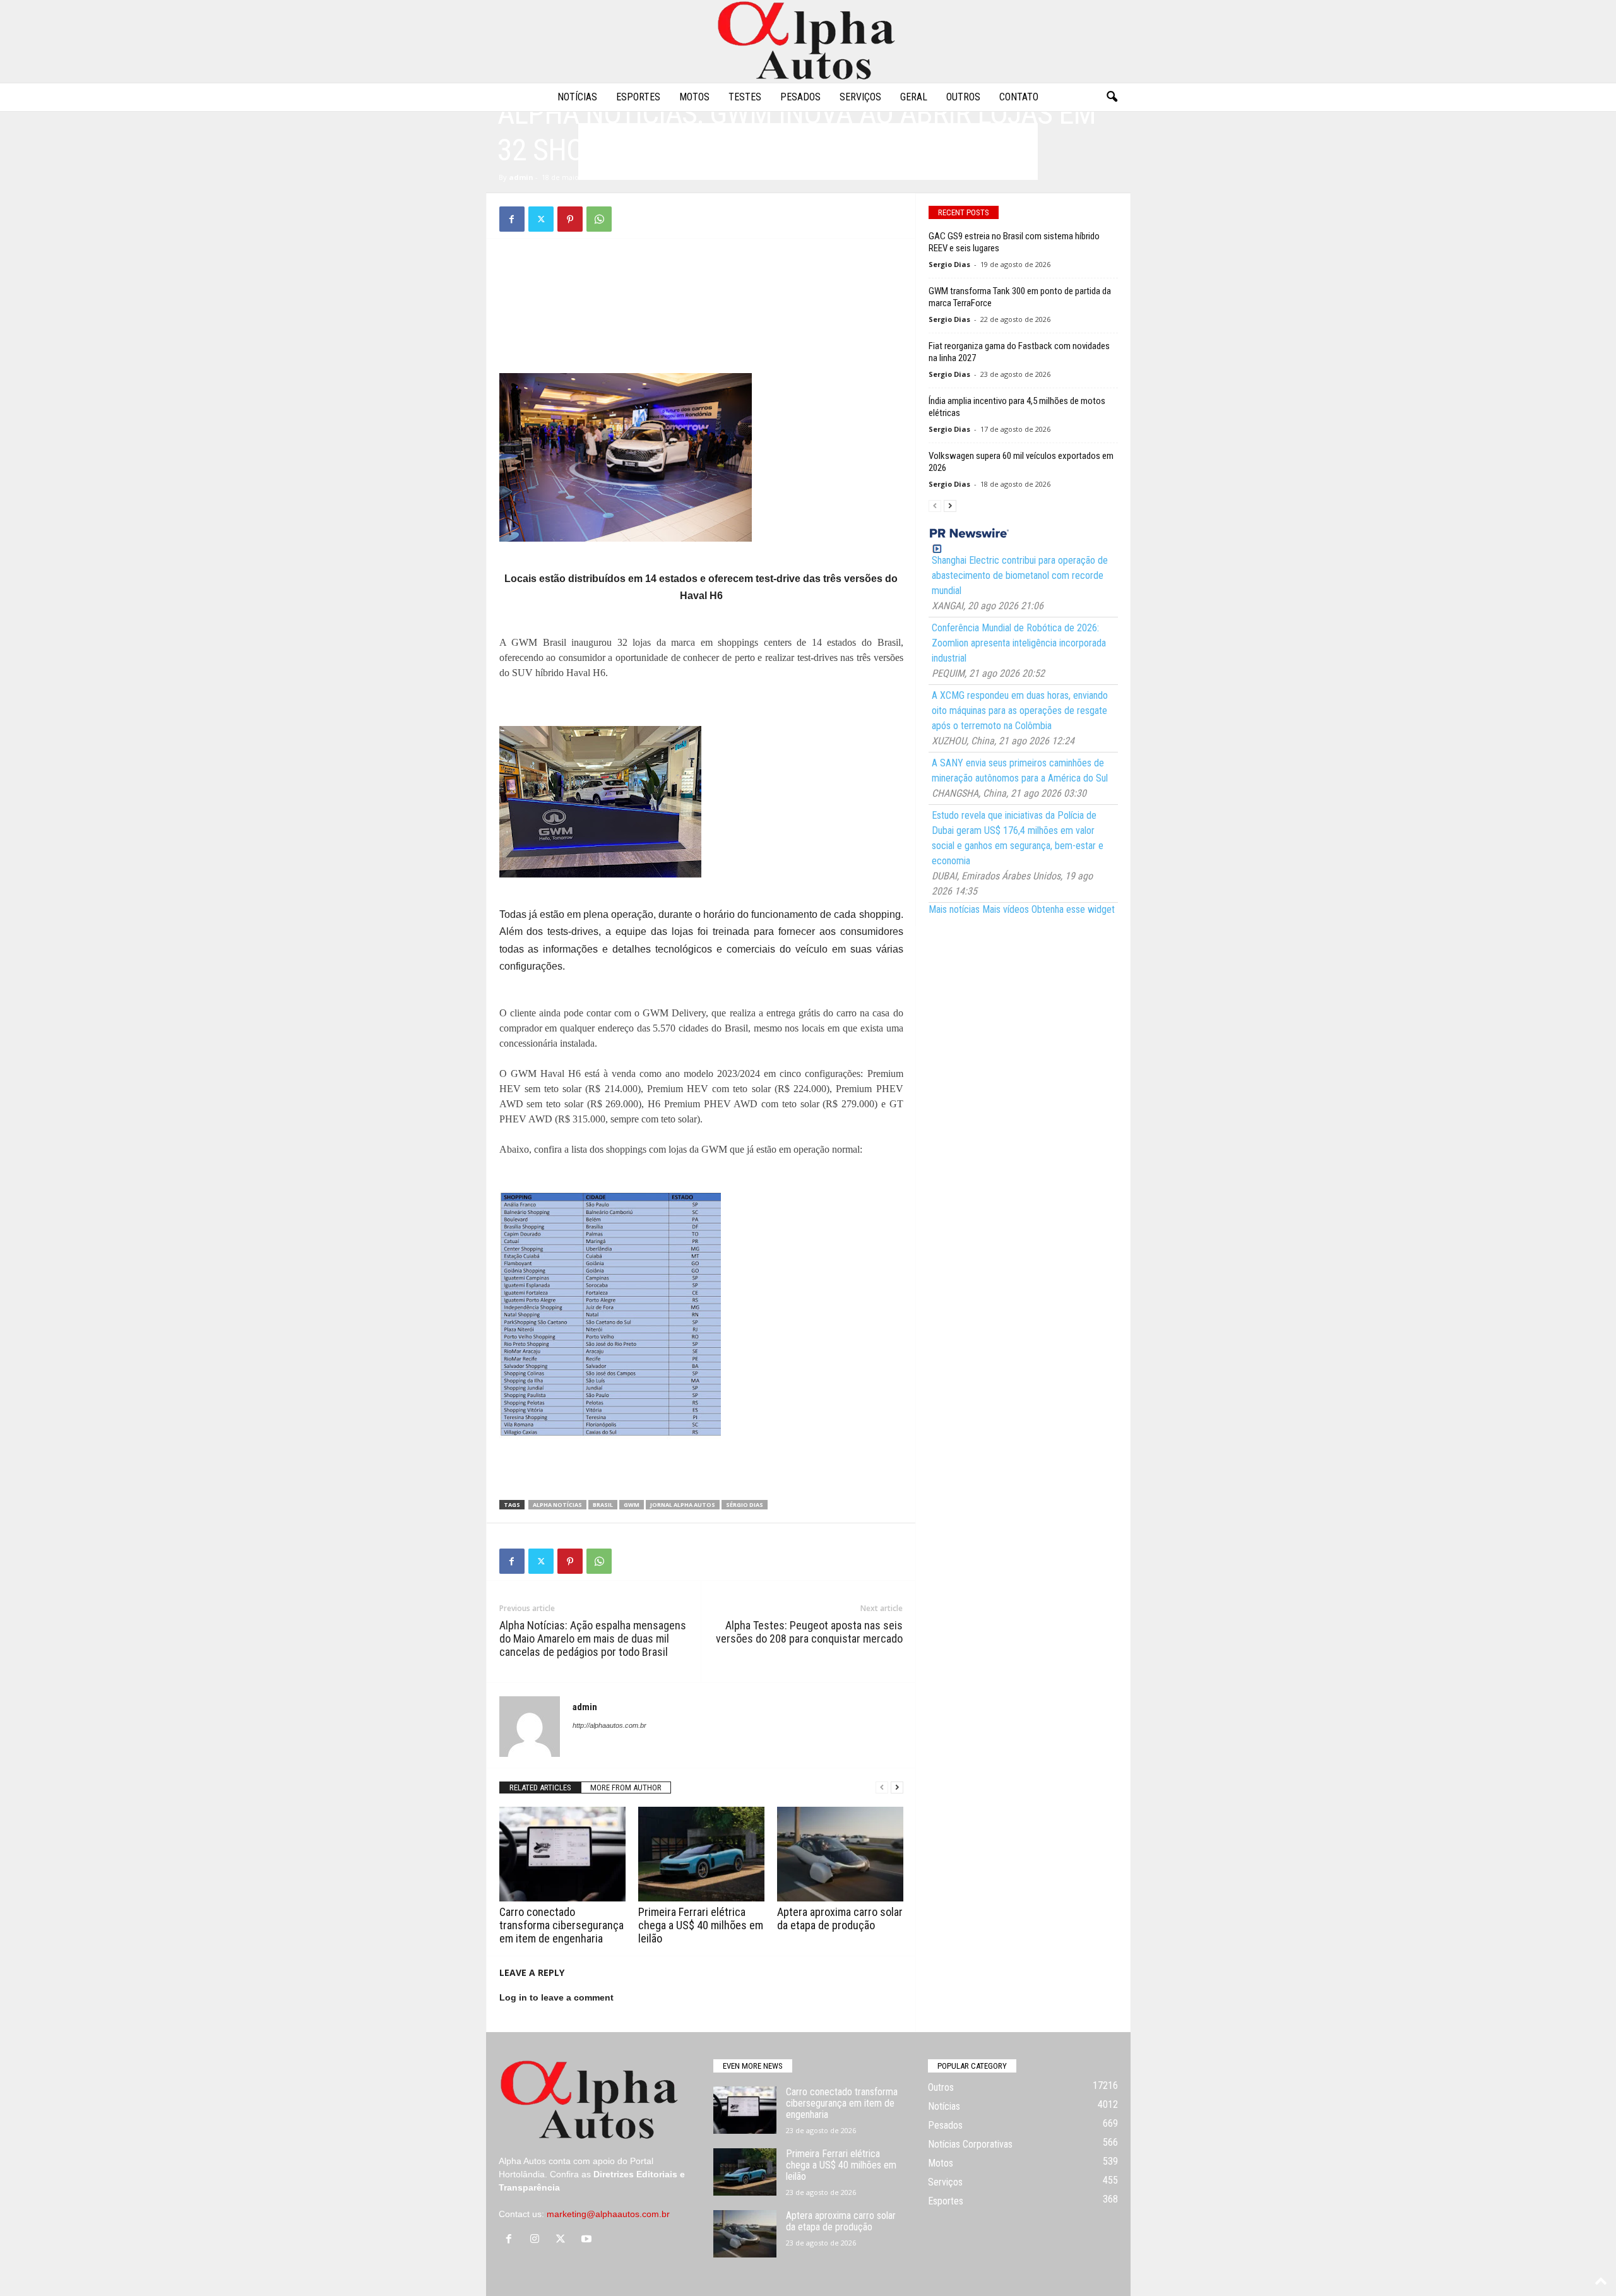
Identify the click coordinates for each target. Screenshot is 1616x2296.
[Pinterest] (570, 219)
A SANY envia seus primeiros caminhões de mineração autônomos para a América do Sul (1020, 770)
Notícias (577, 97)
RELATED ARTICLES (540, 1787)
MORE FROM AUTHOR (626, 1787)
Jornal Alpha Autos (683, 1505)
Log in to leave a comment (556, 1997)
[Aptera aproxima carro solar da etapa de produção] (840, 1854)
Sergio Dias (949, 264)
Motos (694, 97)
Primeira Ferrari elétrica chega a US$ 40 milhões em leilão (701, 1925)
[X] (541, 219)
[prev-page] (882, 1787)
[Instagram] (538, 2240)
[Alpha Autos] (808, 41)
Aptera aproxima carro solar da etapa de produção (840, 1918)
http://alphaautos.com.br (609, 1725)
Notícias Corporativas (970, 2144)
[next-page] (897, 1787)
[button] (1112, 97)
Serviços (860, 97)
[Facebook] (512, 219)
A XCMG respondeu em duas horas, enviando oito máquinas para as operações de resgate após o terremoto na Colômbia (1020, 711)
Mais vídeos (1006, 909)
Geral (914, 97)
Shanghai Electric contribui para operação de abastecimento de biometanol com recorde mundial (1020, 575)
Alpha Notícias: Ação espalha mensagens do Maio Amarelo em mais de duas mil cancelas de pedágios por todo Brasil (593, 1639)
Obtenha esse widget (1073, 909)
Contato (1019, 97)
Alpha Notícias (557, 1505)
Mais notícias (954, 909)
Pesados (800, 97)
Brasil (603, 1505)
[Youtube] (588, 2240)
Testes (745, 97)
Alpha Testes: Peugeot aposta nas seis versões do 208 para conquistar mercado (809, 1632)
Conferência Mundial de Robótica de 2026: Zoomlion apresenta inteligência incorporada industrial (1019, 643)
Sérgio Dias (745, 1505)
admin (521, 177)
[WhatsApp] (599, 219)
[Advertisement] (701, 280)
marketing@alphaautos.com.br (608, 2214)
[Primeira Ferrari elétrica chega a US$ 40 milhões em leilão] (701, 1854)
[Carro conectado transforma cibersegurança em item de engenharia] (562, 1854)
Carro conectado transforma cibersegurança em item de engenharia (561, 1925)
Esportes (638, 97)
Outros (963, 97)
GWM (632, 1505)
